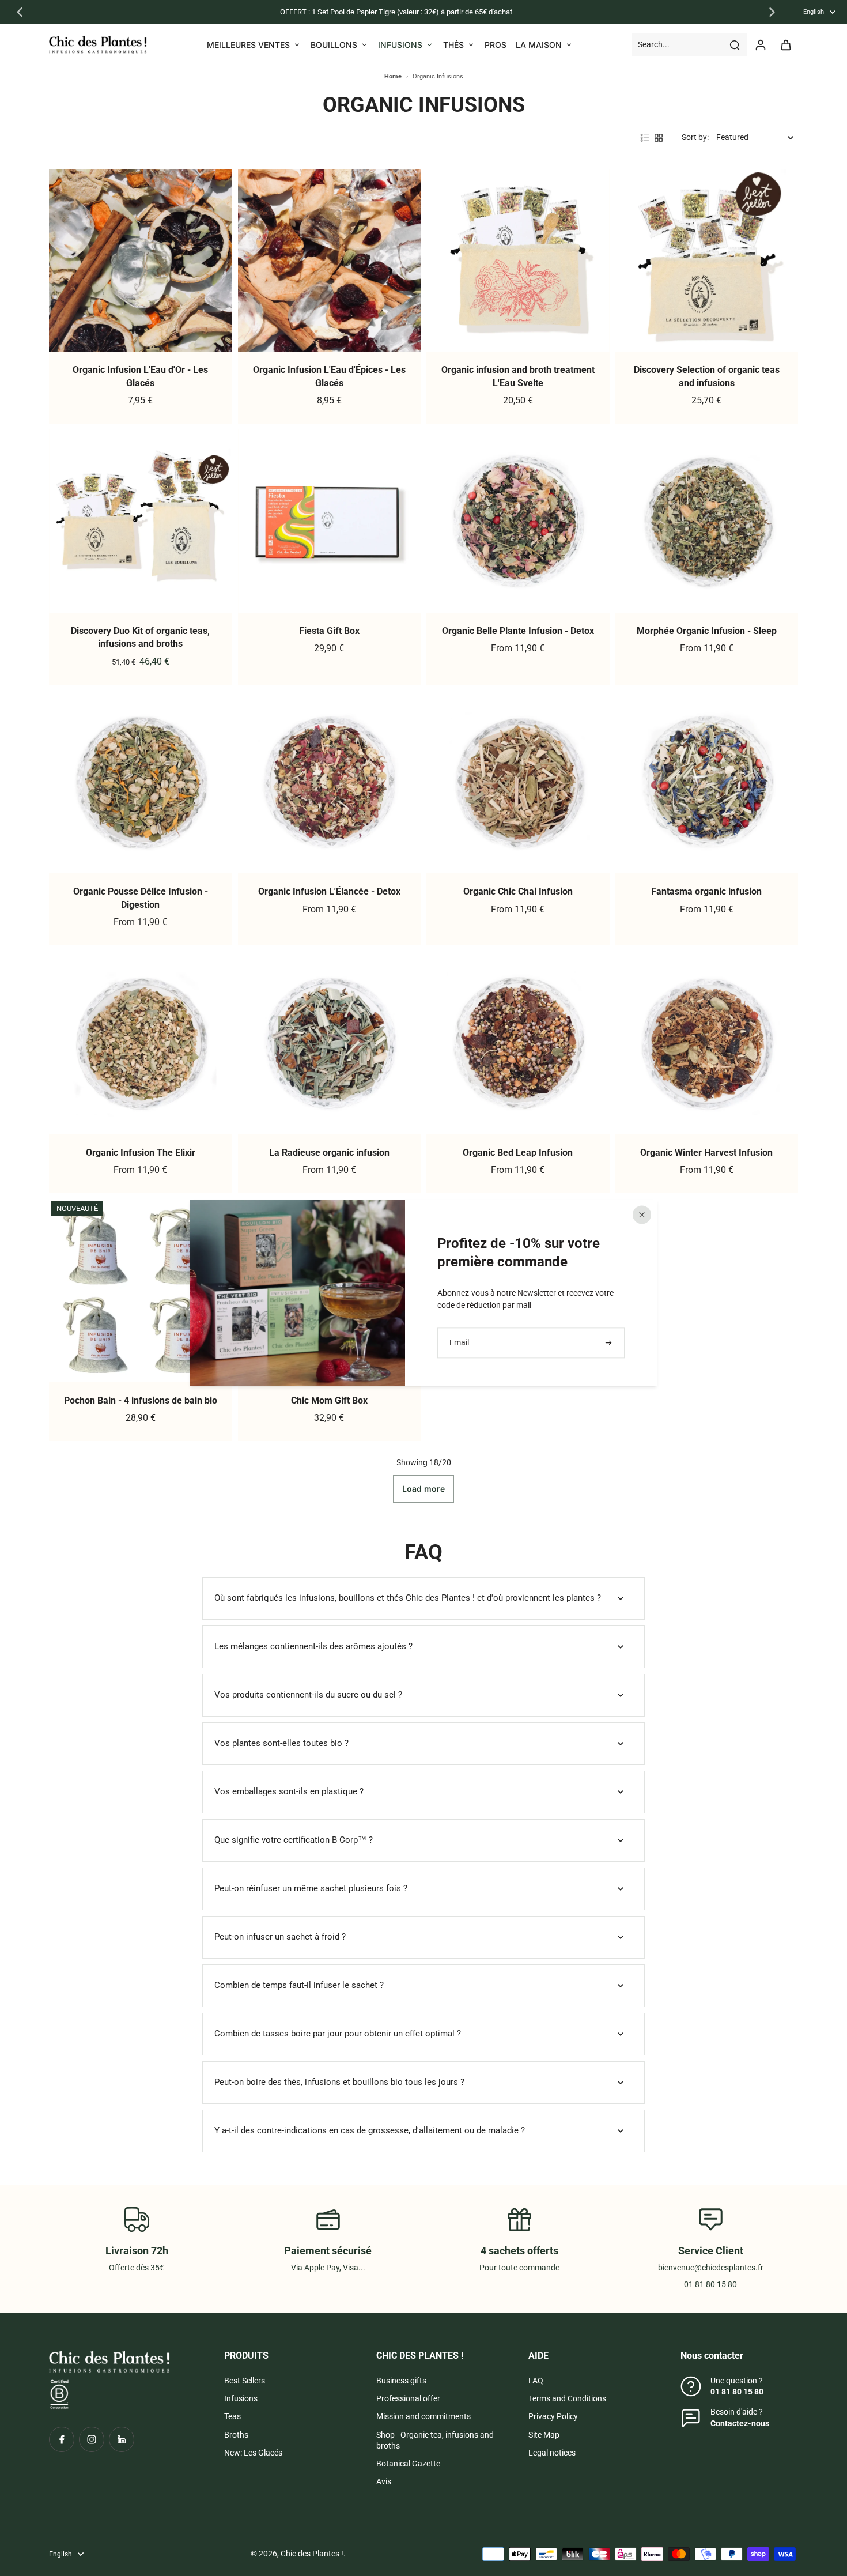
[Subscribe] (610, 1343)
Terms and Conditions (567, 2398)
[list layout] (645, 138)
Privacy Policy (553, 2416)
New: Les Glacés (253, 2453)
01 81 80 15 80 (737, 2392)
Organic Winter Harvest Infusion (706, 1153)
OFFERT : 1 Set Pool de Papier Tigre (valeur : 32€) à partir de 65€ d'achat (396, 12)
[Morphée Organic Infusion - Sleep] (707, 521)
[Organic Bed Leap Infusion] (518, 1043)
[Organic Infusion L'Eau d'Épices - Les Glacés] (330, 261)
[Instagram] (92, 2439)
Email (459, 1342)
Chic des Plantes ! (312, 2554)
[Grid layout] (659, 138)
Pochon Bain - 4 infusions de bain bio (141, 1400)
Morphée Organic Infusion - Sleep (707, 631)
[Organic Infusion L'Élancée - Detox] (330, 782)
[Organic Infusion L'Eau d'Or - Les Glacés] (141, 261)
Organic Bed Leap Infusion (518, 1153)
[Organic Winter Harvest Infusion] (707, 1043)
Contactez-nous (740, 2423)
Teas (232, 2416)
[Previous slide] (20, 12)
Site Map (544, 2435)
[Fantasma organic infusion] (707, 782)
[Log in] (760, 44)
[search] (735, 44)
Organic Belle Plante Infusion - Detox (518, 631)
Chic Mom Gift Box (329, 1400)
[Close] (642, 1215)
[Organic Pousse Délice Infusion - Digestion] (141, 782)
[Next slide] (772, 12)
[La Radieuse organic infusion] (330, 1043)
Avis (384, 2481)
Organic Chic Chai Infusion (518, 891)
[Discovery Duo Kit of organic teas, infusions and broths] (141, 521)
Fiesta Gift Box (329, 631)
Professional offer (408, 2398)
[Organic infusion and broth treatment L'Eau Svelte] (518, 261)
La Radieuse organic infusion (329, 1153)
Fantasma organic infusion (706, 891)
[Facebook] (62, 2439)
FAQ (536, 2381)
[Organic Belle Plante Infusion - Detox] (518, 521)
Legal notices (552, 2453)
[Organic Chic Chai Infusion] (518, 782)
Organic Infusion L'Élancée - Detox (329, 891)
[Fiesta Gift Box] (330, 521)
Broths (236, 2435)
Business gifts (401, 2381)
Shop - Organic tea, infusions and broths (435, 2440)
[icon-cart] (785, 44)
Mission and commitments (423, 2416)
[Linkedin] (122, 2439)
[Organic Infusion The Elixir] (141, 1043)
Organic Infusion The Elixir (141, 1153)
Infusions (241, 2398)
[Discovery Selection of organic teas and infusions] (707, 261)
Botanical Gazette (408, 2464)
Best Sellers (245, 2381)
